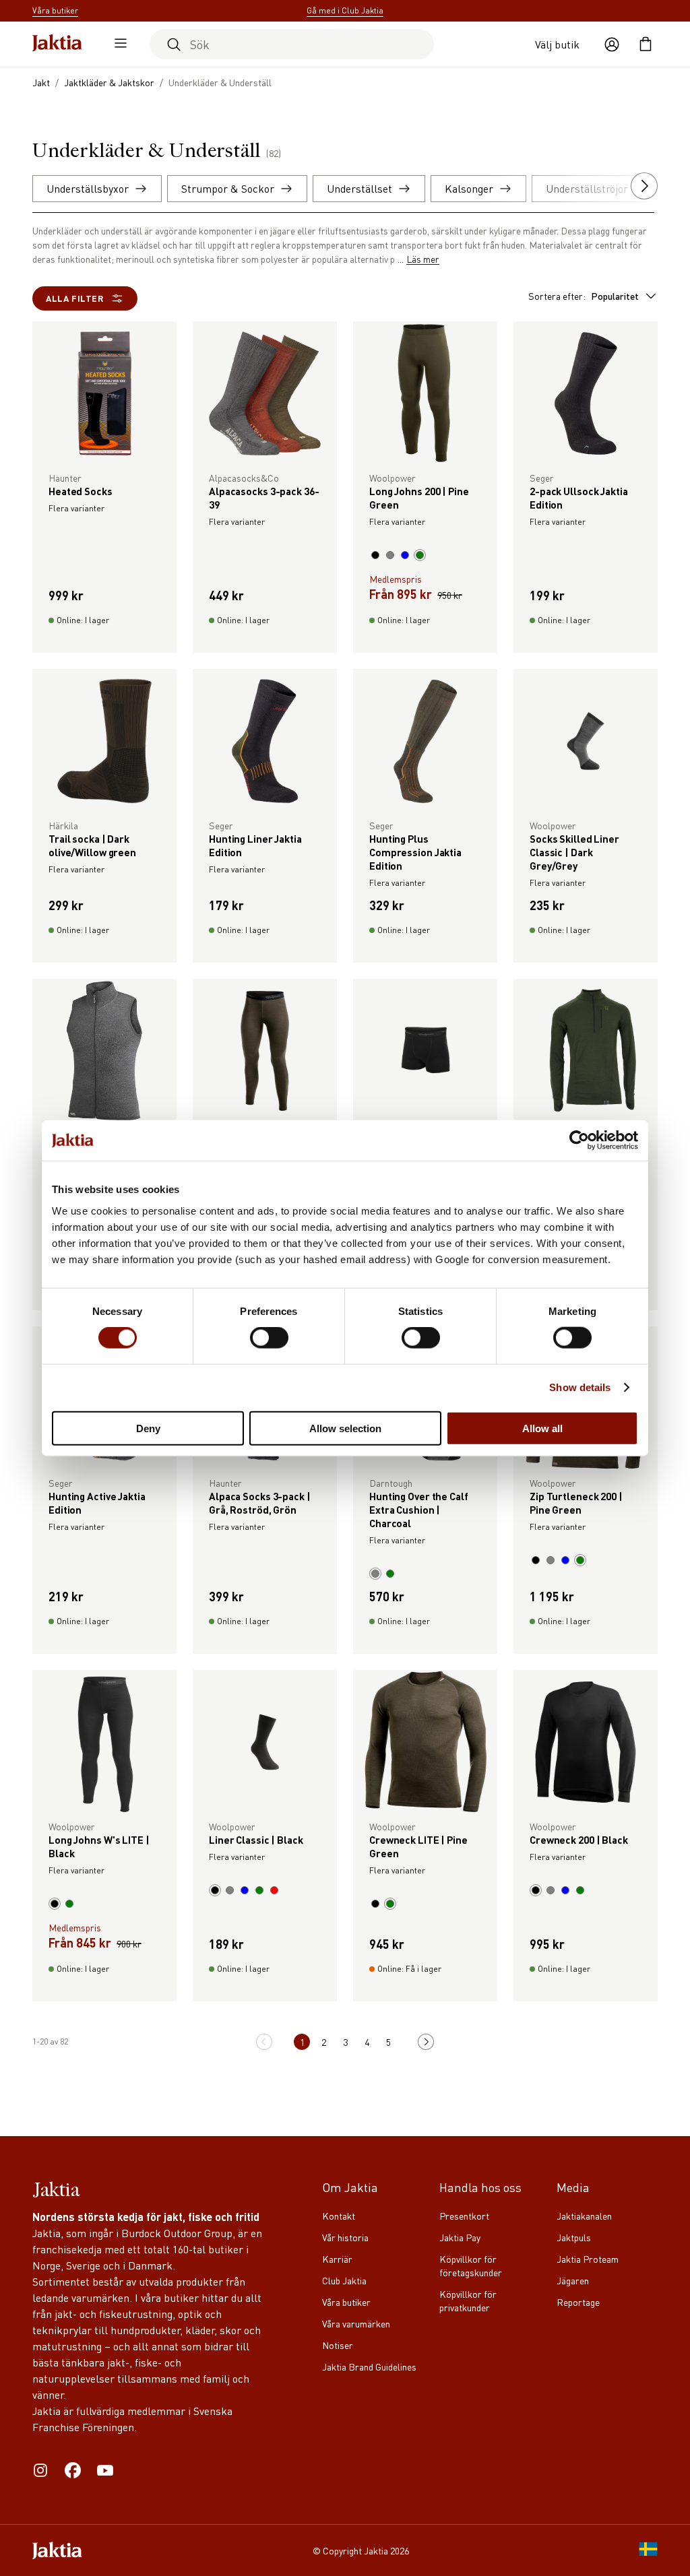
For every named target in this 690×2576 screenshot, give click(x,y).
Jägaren (573, 2280)
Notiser (338, 2345)
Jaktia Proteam (588, 2259)
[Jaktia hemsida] (57, 44)
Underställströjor (587, 188)
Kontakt (339, 2216)
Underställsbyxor (88, 188)
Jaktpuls (574, 2237)
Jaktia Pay (460, 2237)
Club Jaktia (344, 2280)
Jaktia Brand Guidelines (369, 2366)
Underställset (359, 188)
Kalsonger (469, 188)
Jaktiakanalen (584, 2216)
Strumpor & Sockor (228, 188)
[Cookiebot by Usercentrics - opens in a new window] (579, 1140)
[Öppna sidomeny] (117, 44)
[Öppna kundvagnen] (646, 44)
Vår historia (345, 2237)
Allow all (542, 1428)
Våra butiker (346, 2302)
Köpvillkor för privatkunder (468, 2300)
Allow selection (345, 1428)
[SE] (648, 2550)
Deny (148, 1428)
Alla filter (75, 298)
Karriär (337, 2259)
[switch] (269, 1338)
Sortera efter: (584, 296)
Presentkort (464, 2216)
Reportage (578, 2302)
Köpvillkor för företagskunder (471, 2265)
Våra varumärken (356, 2323)
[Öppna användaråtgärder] (612, 44)
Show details (580, 1387)
